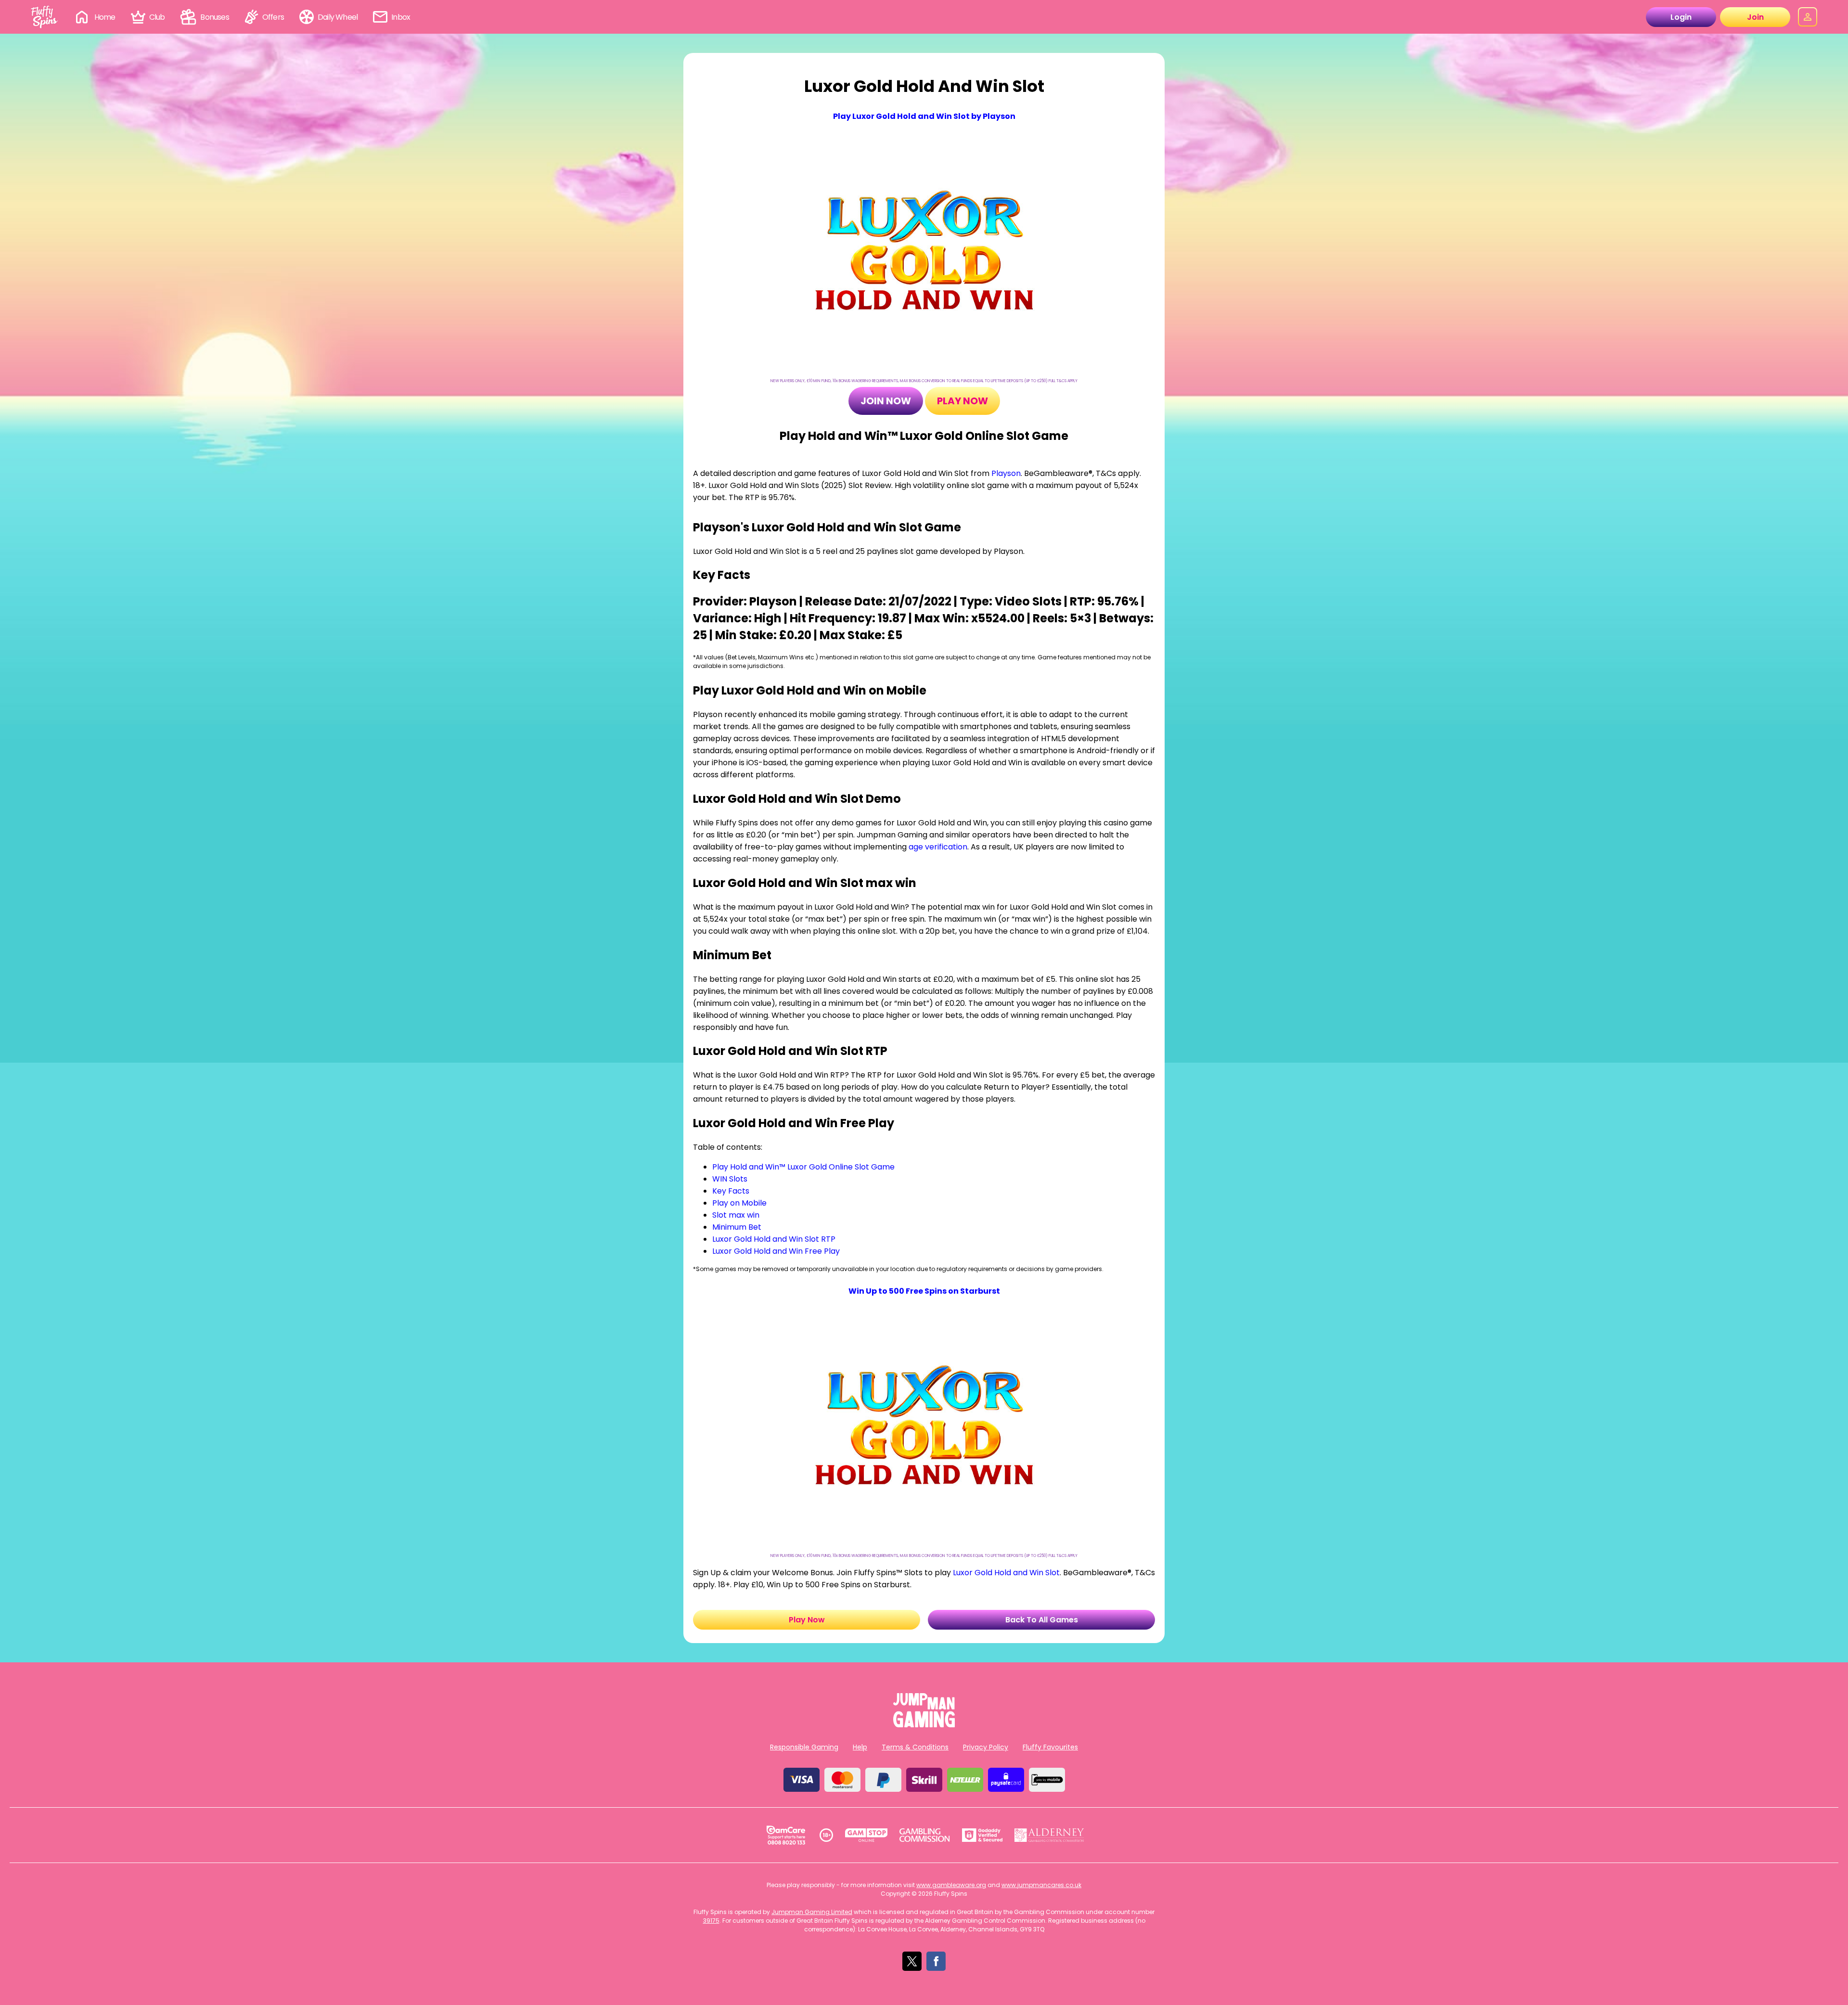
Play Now (962, 401)
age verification (938, 847)
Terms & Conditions (915, 1747)
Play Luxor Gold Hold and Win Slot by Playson (924, 116)
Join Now (886, 401)
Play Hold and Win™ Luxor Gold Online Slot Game (803, 1167)
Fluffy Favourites (1050, 1747)
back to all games (1042, 1620)
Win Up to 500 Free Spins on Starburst (924, 1291)
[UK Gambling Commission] (924, 1835)
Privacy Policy (986, 1747)
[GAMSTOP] (866, 1835)
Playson (1006, 473)
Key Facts (731, 1191)
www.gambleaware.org (951, 1885)
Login (1681, 17)
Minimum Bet (737, 1227)
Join (1755, 17)
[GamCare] (786, 1835)
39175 (711, 1921)
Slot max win (736, 1215)
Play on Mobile (739, 1203)
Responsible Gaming (804, 1747)
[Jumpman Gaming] (924, 1725)
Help (860, 1747)
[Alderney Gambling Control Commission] (1049, 1835)
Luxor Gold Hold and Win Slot (1006, 1573)
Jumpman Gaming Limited (812, 1912)
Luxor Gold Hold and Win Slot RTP (774, 1239)
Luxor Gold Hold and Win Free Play (776, 1251)
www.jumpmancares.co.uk (1041, 1885)
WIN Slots (730, 1179)
